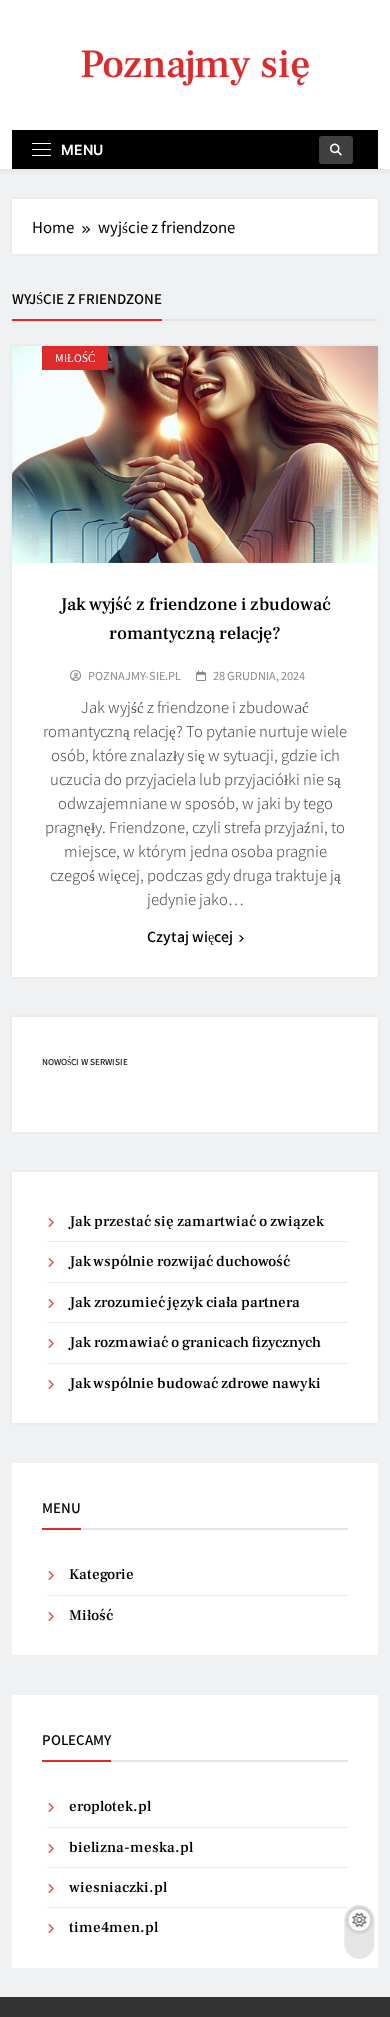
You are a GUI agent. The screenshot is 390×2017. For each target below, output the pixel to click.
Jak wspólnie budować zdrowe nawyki (195, 1383)
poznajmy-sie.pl (134, 675)
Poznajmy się (195, 64)
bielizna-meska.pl (131, 1847)
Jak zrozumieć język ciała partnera (184, 1302)
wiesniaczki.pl (118, 1887)
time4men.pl (113, 1927)
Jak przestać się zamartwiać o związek (196, 1221)
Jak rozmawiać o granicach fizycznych (195, 1342)
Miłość (75, 357)
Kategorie (101, 1574)
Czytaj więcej (190, 936)
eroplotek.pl (110, 1806)
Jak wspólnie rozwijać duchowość (179, 1261)
